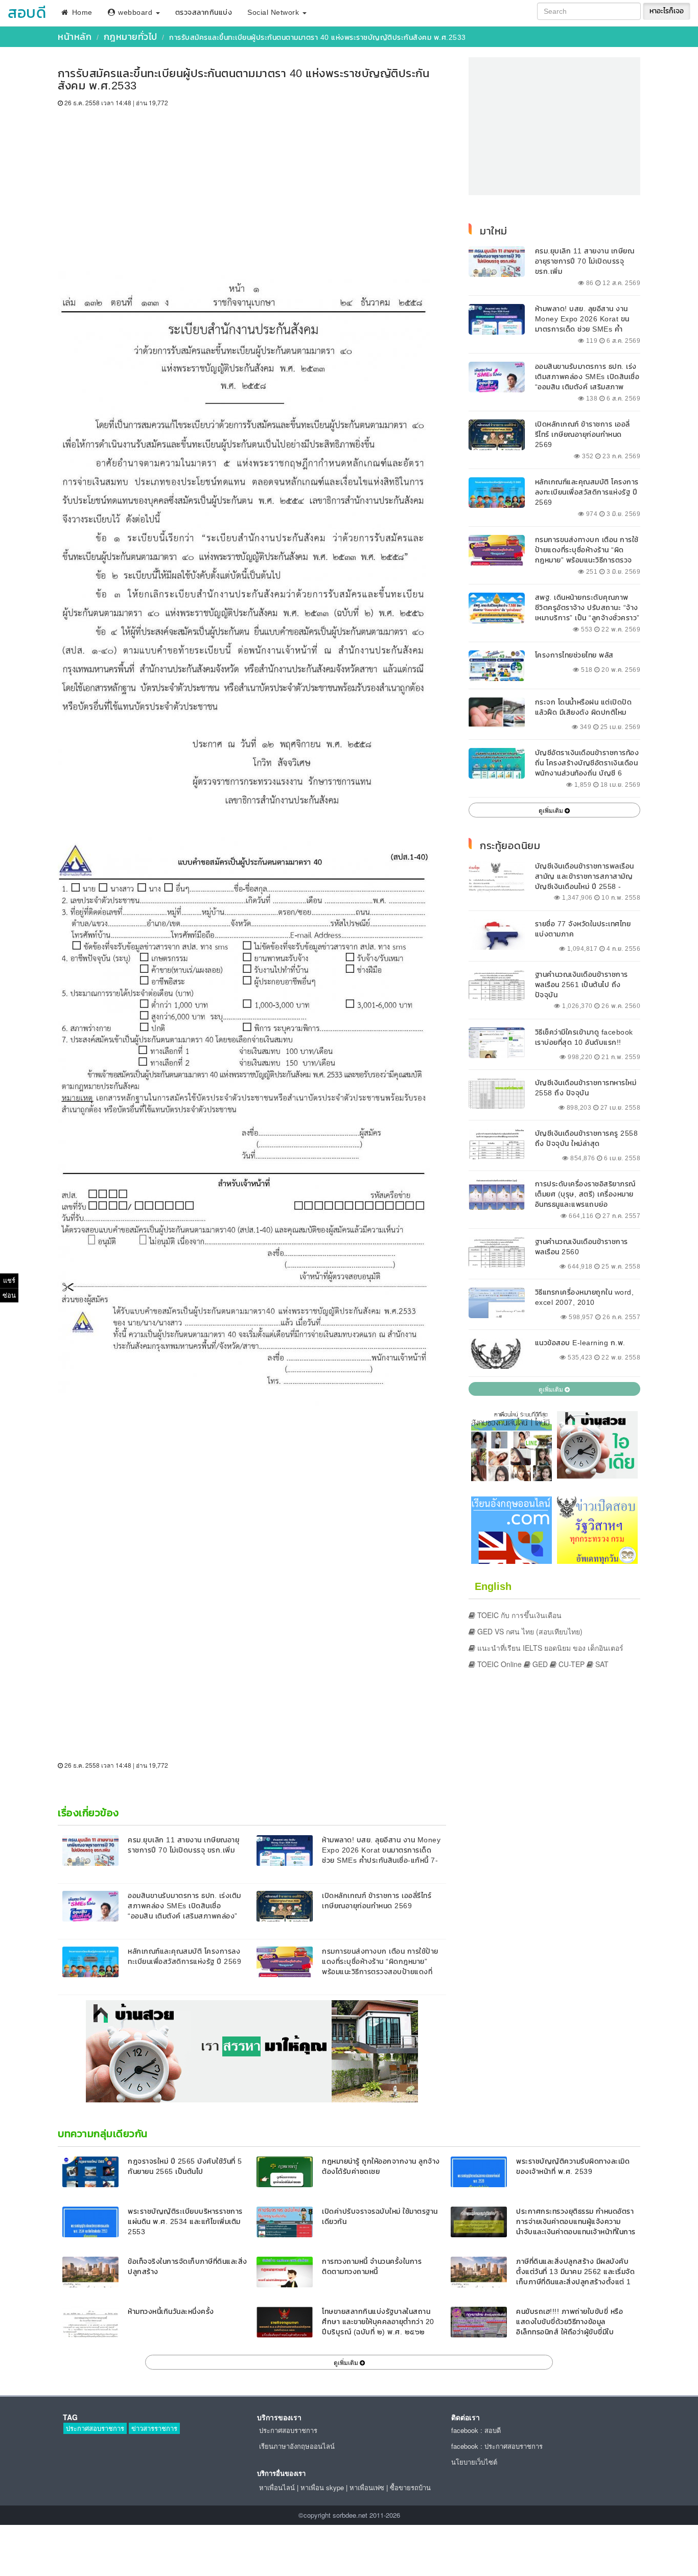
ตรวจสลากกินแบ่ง (204, 13)
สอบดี (27, 13)
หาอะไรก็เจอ (667, 11)
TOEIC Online (498, 1664)
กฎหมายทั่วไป (131, 37)
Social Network (274, 13)
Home (81, 13)
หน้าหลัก (75, 37)
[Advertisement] (252, 184)
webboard (135, 13)
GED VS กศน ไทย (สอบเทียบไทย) (529, 1631)
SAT (601, 1664)
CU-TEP (571, 1664)
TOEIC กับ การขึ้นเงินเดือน (518, 1615)
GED (539, 1664)
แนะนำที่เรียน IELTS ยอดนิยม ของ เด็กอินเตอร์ (549, 1648)
